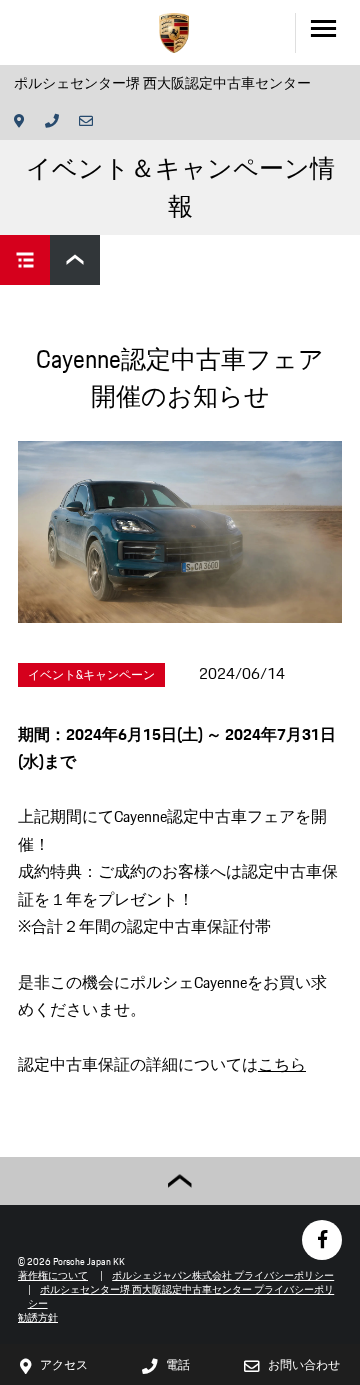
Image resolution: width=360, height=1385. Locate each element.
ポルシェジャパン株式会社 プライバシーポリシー (223, 1275)
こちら (282, 1064)
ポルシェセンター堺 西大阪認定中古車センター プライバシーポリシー (181, 1296)
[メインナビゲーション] (327, 32)
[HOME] (174, 33)
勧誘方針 (38, 1317)
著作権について (53, 1275)
